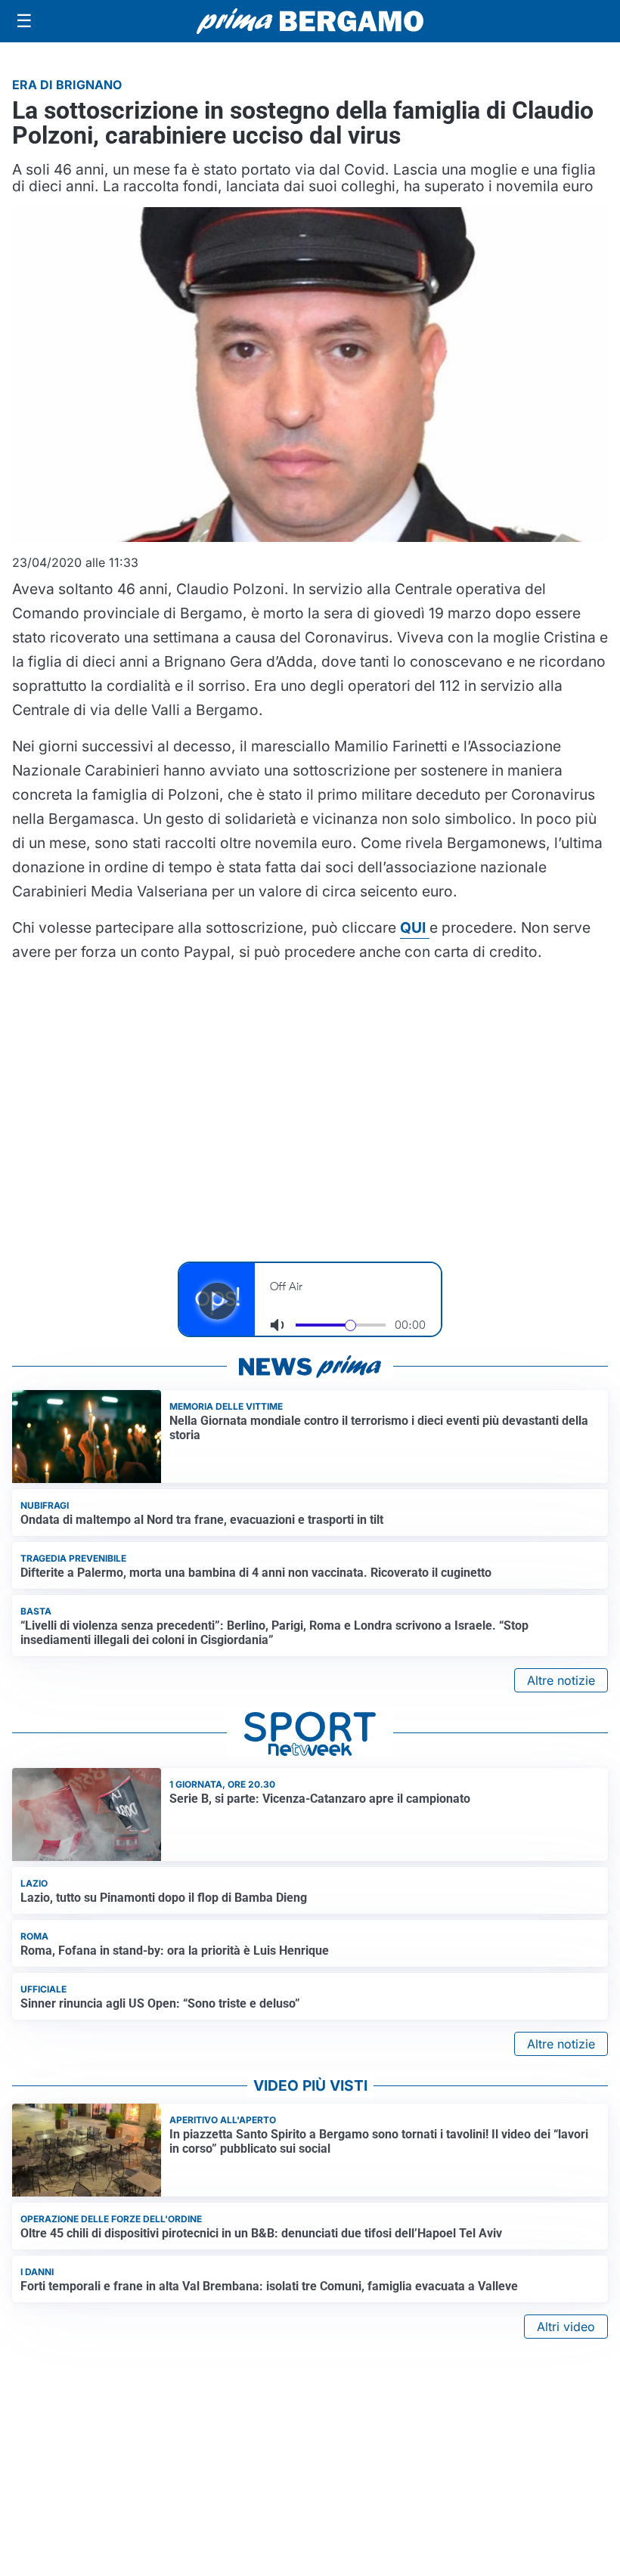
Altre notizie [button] (561, 1680)
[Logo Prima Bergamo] (310, 22)
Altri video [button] (566, 2327)
